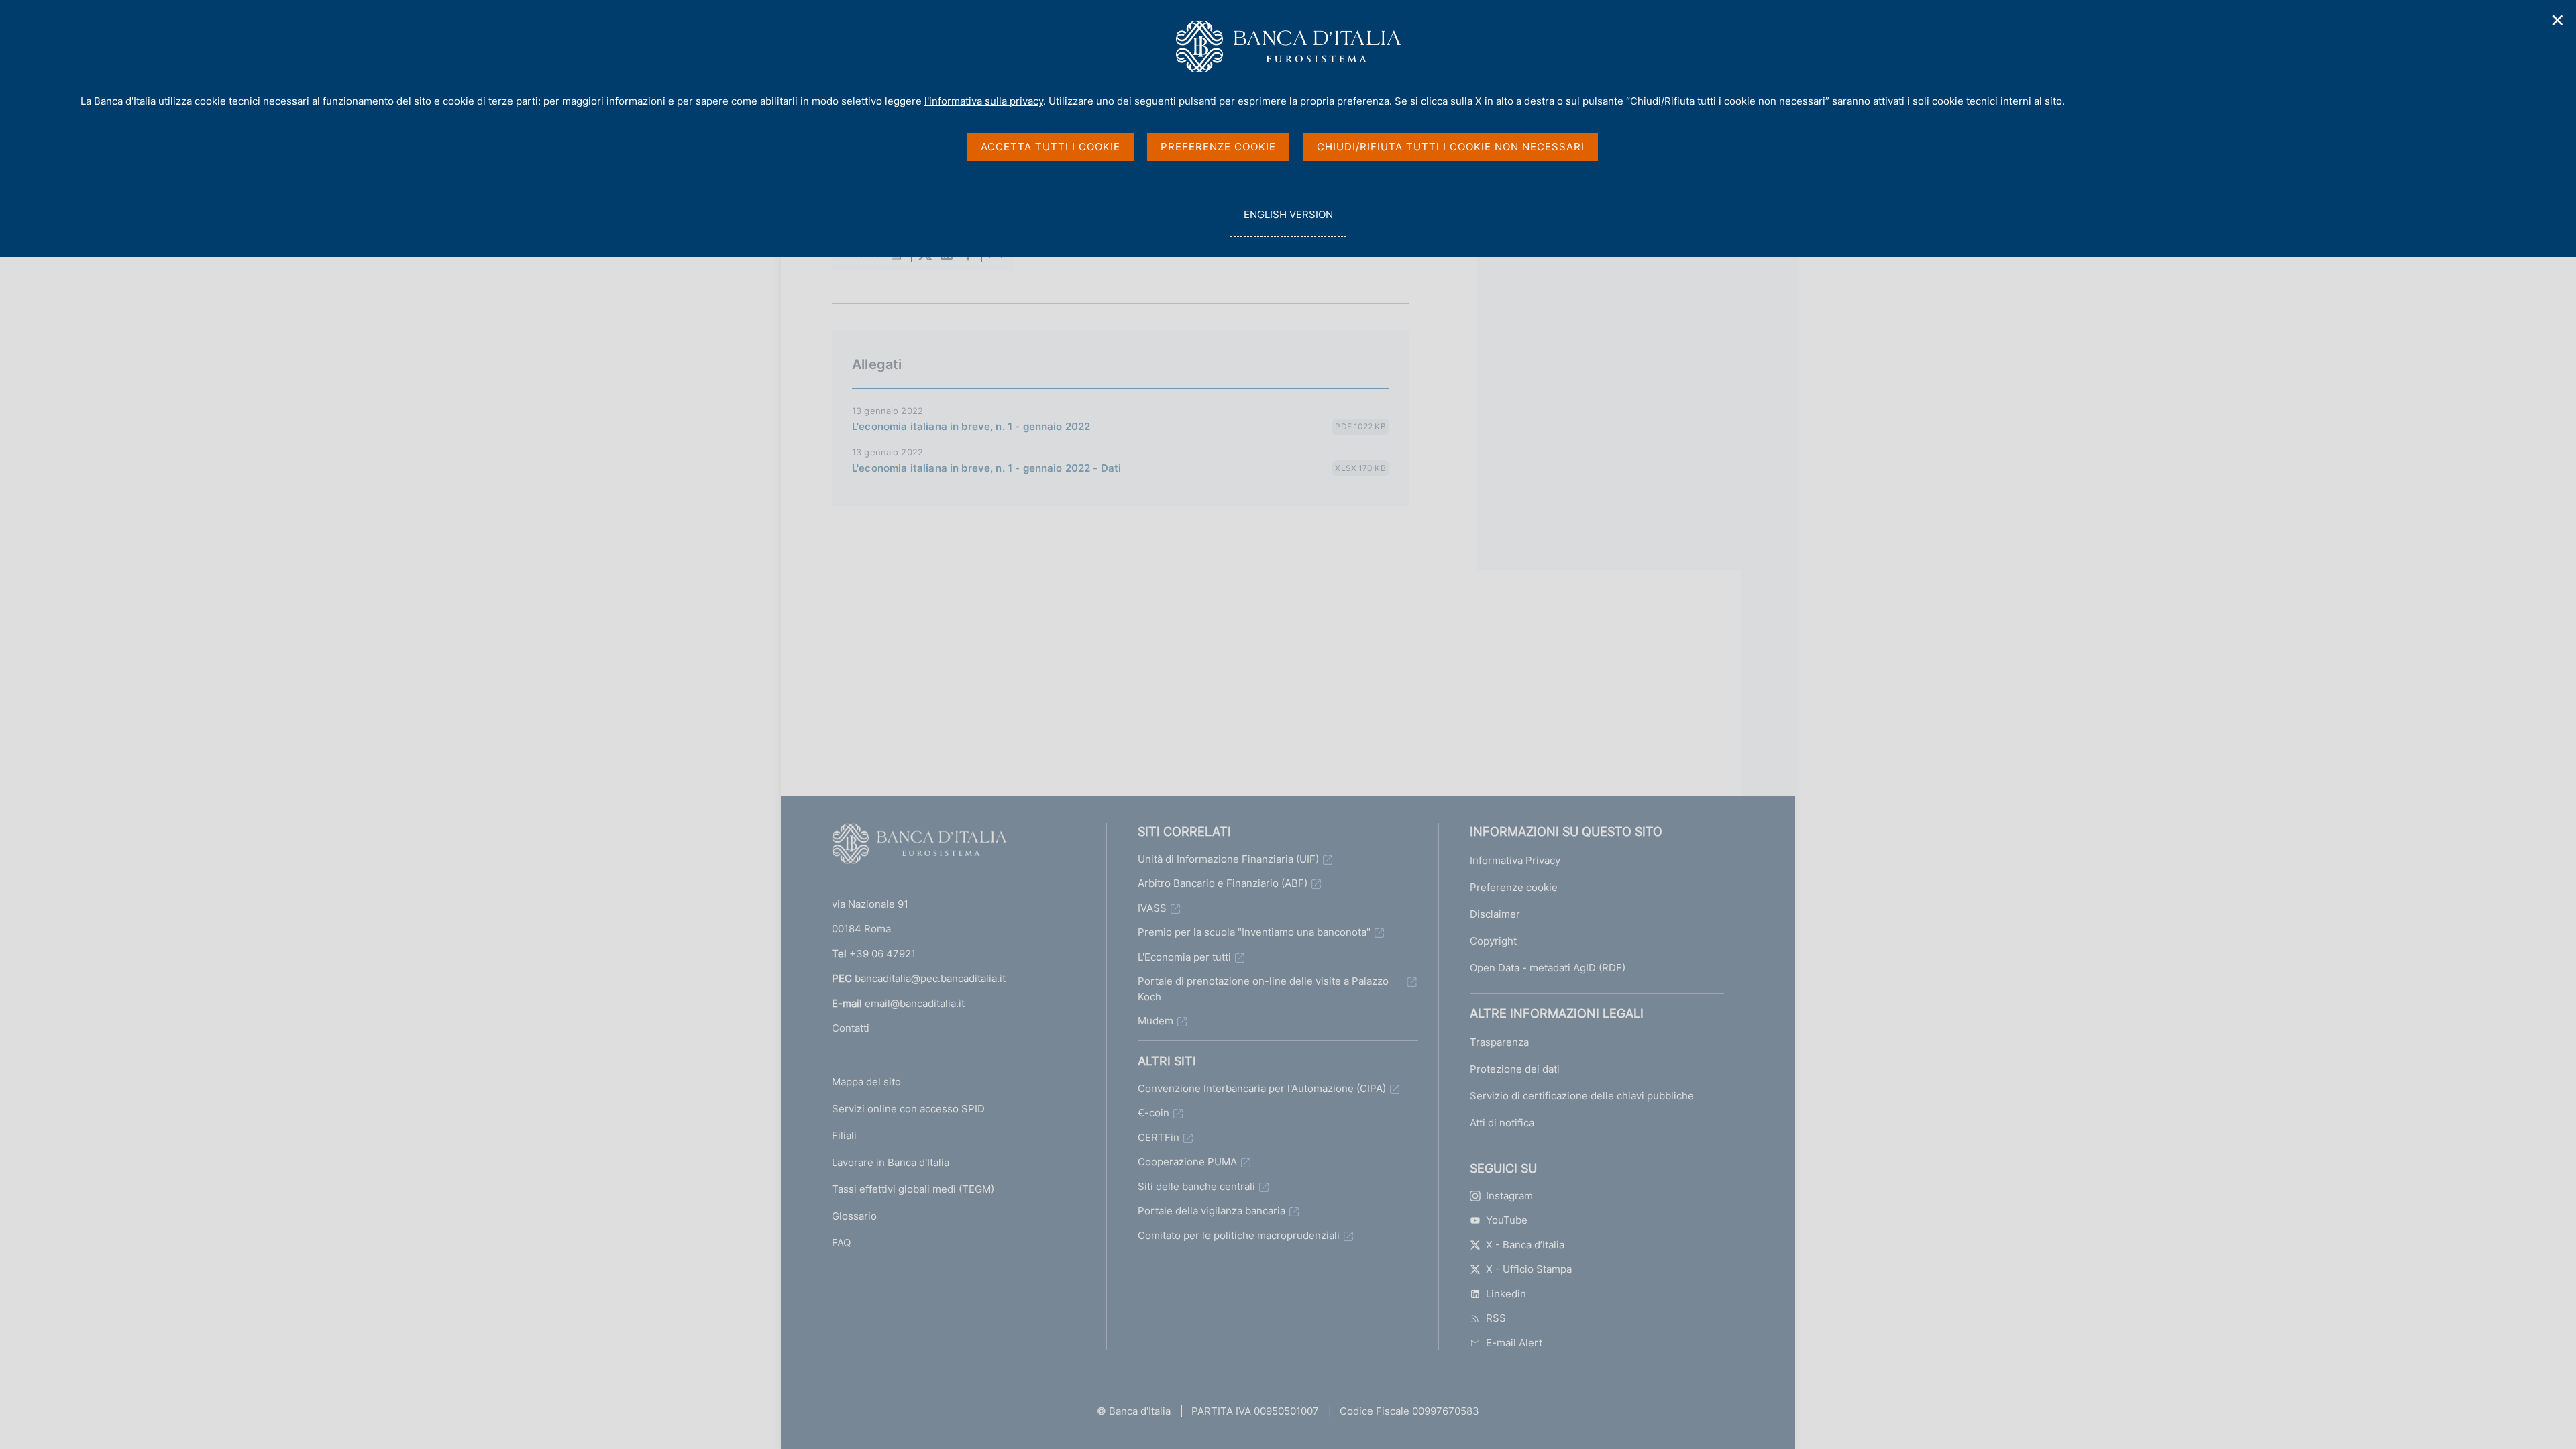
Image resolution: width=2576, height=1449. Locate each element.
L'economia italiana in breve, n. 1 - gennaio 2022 (971, 426)
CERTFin (1159, 1137)
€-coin (1153, 1113)
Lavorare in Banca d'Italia (891, 1162)
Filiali (844, 1135)
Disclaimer (1495, 914)
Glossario (854, 1216)
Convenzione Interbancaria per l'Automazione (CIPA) (1262, 1088)
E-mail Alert (1514, 1343)
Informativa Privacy (1515, 860)
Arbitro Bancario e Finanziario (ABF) (1223, 883)
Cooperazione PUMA (1187, 1162)
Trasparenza (1499, 1042)
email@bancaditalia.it (915, 1003)
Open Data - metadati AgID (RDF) (1548, 968)
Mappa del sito (866, 1082)
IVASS (1152, 908)
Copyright (1493, 941)
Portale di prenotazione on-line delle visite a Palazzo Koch (1263, 989)
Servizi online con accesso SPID (908, 1109)
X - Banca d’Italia (1525, 1245)
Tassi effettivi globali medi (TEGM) (913, 1189)
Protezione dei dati (1515, 1069)
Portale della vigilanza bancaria (1212, 1211)
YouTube (1507, 1220)
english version (1288, 222)
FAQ (841, 1243)
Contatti (851, 1028)
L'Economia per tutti (1184, 957)
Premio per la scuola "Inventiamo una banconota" (1254, 932)
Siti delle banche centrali (1196, 1186)
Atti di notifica (1502, 1123)
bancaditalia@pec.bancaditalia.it (930, 978)
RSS (1496, 1318)
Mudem (1156, 1021)
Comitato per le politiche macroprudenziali (1239, 1235)
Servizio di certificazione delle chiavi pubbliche (1582, 1096)
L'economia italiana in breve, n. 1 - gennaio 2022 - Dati (986, 468)
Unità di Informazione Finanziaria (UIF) (1228, 859)
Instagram (1509, 1196)
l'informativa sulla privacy (984, 101)
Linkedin (1506, 1294)
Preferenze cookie (1514, 887)
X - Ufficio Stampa (1529, 1269)
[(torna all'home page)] (919, 847)
